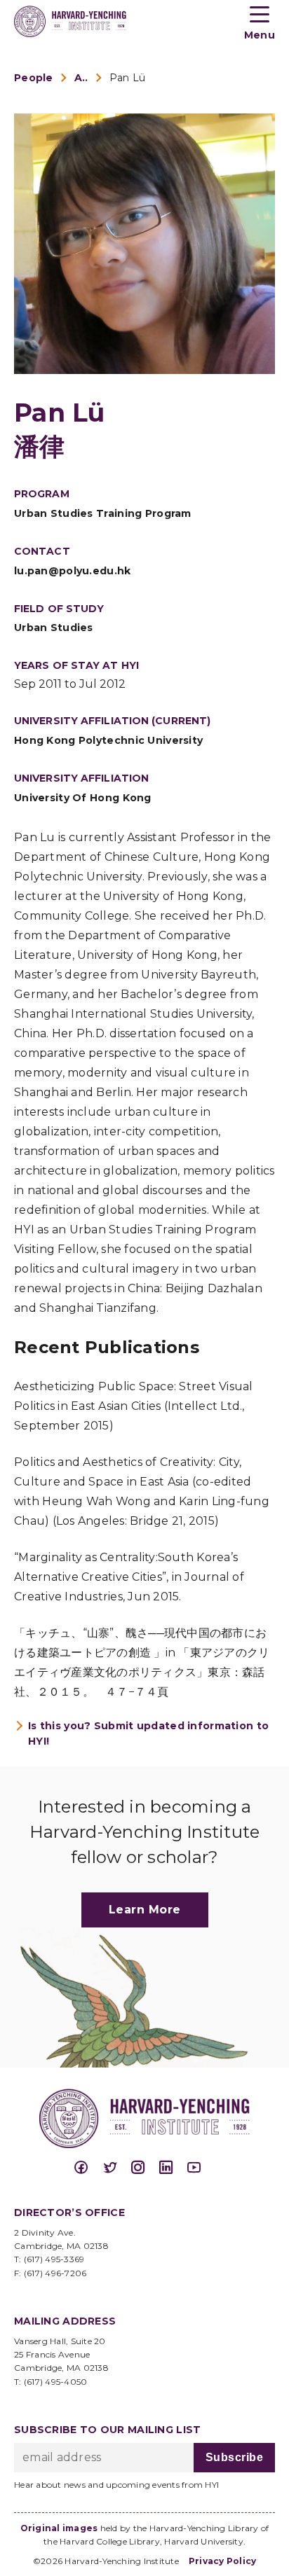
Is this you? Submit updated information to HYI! (148, 1733)
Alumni (81, 78)
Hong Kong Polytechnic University (108, 740)
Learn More (145, 1910)
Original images (59, 2528)
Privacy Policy (223, 2561)
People (34, 78)
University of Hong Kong (83, 798)
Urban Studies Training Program (103, 513)
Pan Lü (128, 78)
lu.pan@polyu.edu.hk (73, 571)
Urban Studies (54, 628)
